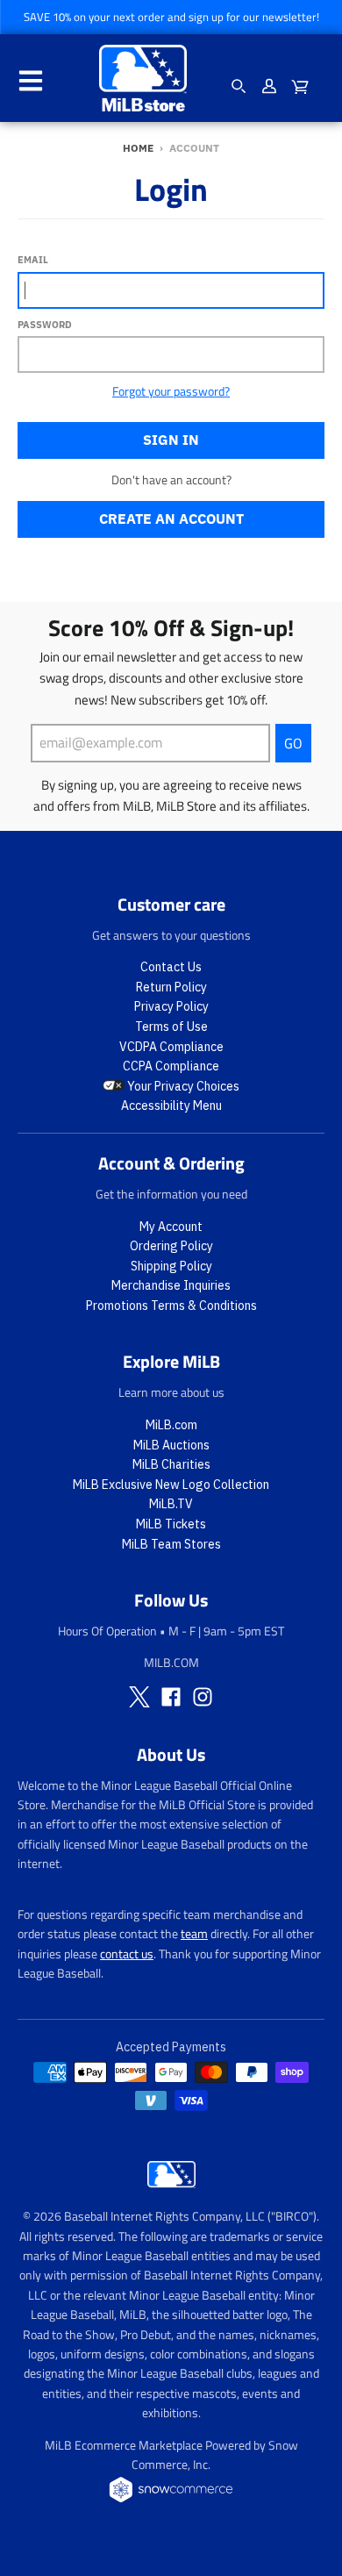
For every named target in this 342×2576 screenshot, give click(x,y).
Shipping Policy (171, 1266)
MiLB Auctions (171, 1445)
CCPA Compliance (171, 1066)
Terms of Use (171, 1027)
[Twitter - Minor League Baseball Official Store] (139, 1697)
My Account (171, 1227)
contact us (127, 1953)
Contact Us (171, 967)
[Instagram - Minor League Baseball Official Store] (203, 1697)
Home (138, 148)
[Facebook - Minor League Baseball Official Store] (171, 1697)
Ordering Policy (171, 1246)
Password (45, 325)
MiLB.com (171, 1425)
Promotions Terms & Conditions (171, 1306)
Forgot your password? (171, 391)
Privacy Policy (171, 1006)
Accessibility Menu (171, 1106)
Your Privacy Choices (182, 1086)
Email (33, 260)
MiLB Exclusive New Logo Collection (171, 1485)
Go (293, 743)
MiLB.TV (171, 1504)
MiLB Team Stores (171, 1544)
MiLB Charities (171, 1464)
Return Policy (171, 987)
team (194, 1933)
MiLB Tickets (171, 1524)
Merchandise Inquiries (171, 1285)
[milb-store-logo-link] (171, 2192)
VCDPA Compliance (171, 1047)
